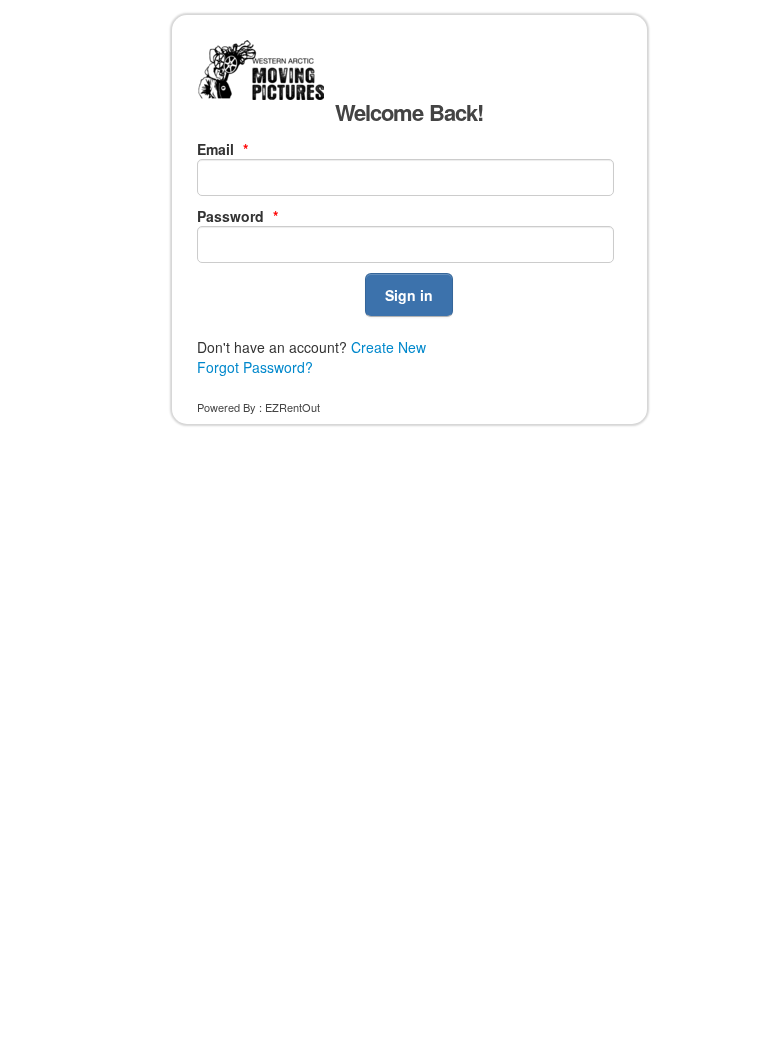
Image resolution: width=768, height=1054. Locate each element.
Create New (388, 347)
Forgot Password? (255, 367)
